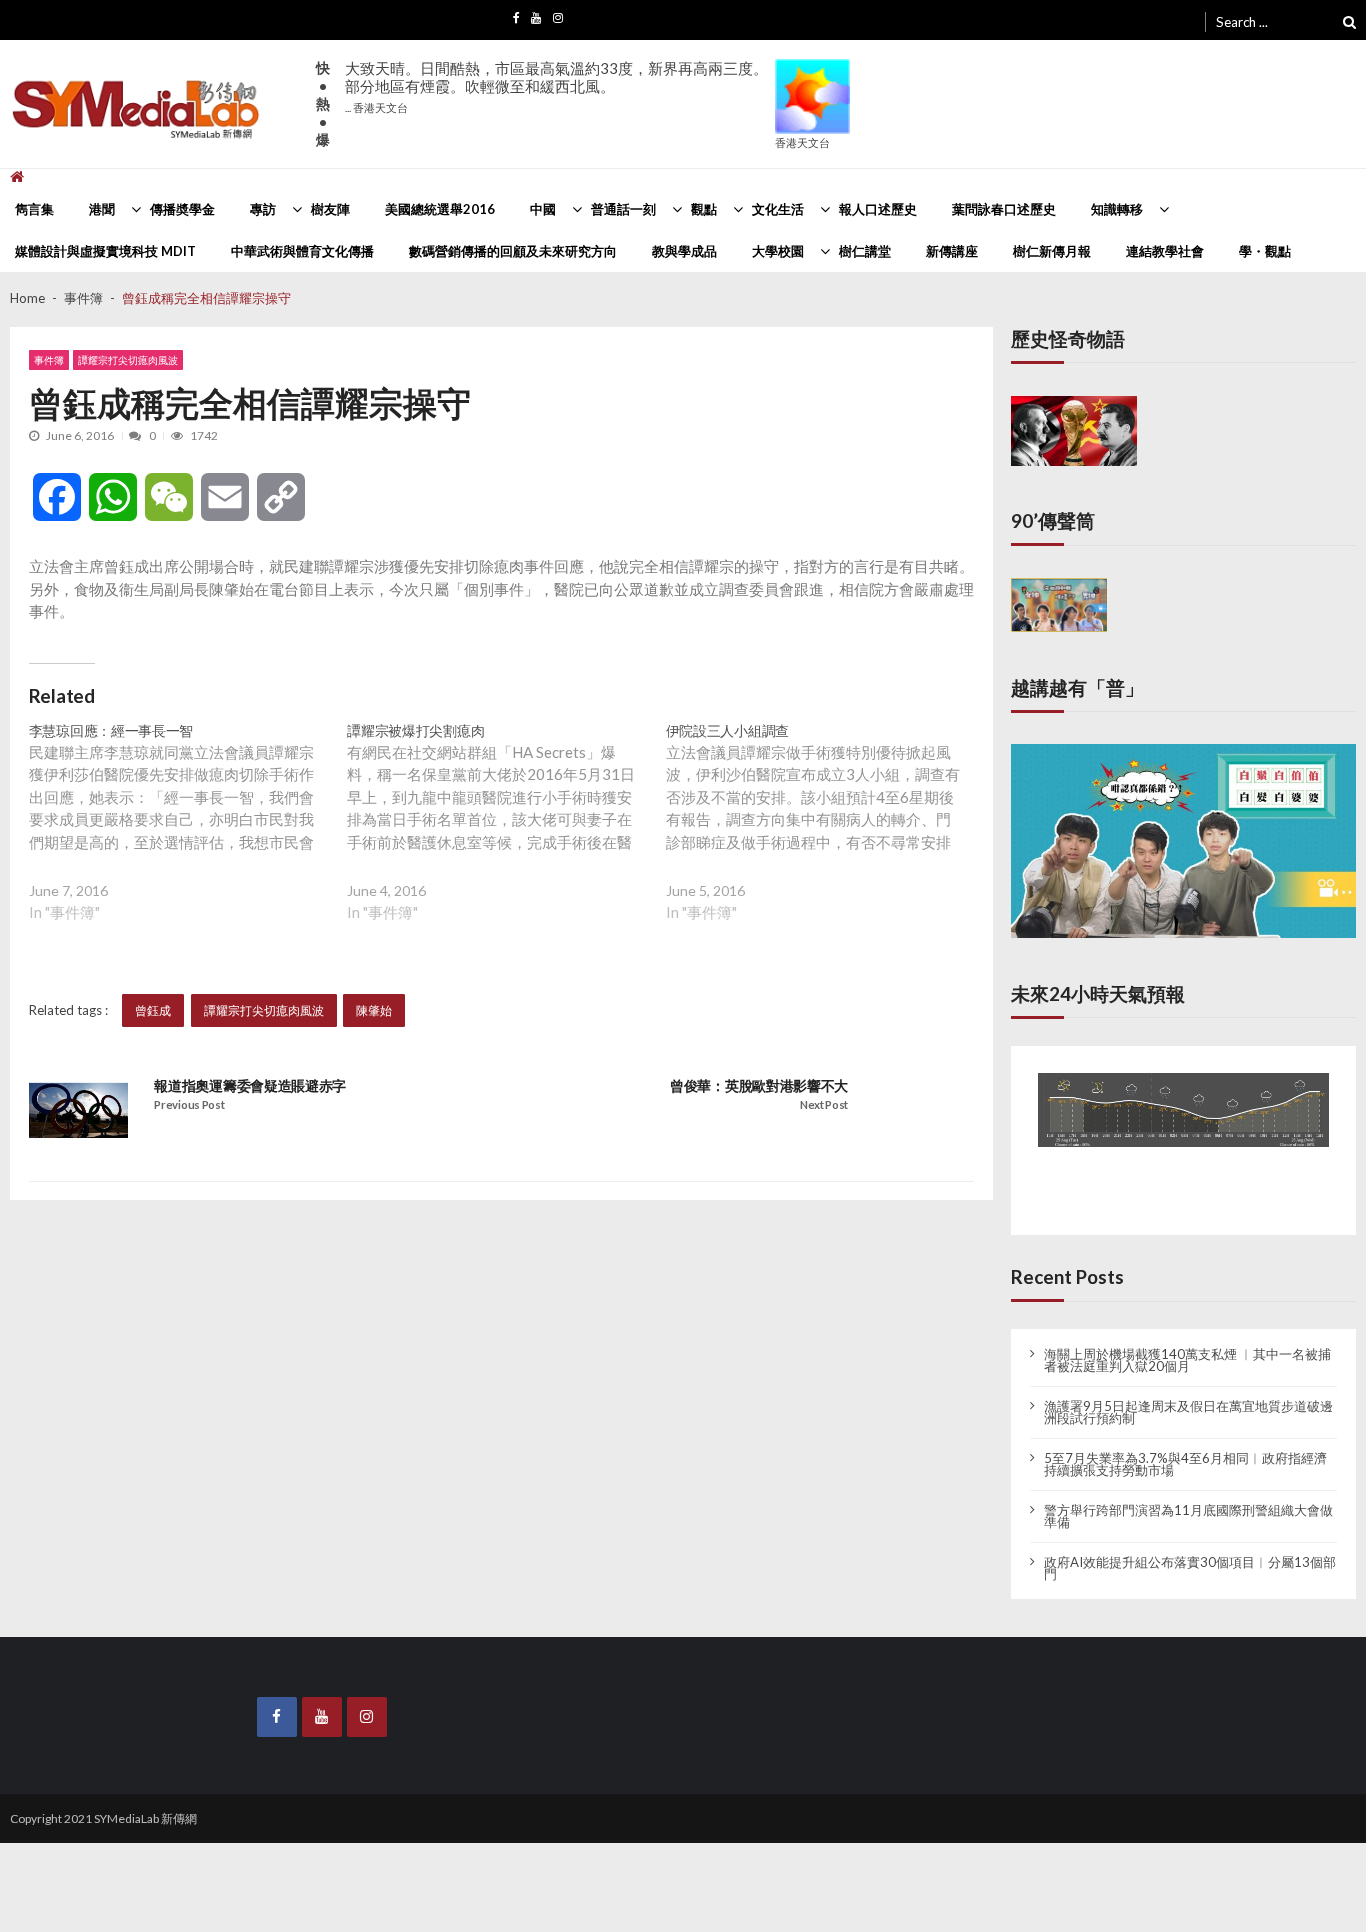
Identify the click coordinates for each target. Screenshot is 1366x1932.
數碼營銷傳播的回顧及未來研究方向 (513, 251)
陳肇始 (374, 1010)
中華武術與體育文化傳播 (302, 251)
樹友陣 (330, 209)
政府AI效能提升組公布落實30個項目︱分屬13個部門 (1190, 1550)
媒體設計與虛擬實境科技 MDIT (105, 251)
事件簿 (49, 360)
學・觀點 (1265, 251)
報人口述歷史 (878, 209)
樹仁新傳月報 (1052, 251)
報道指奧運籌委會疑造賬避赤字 (250, 1086)
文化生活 (778, 209)
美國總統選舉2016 (440, 209)
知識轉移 (1117, 209)
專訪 (263, 209)
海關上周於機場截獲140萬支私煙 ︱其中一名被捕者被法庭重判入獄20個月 (1187, 1342)
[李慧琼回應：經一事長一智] (188, 837)
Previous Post (189, 1105)
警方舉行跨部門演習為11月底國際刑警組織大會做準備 (1188, 1498)
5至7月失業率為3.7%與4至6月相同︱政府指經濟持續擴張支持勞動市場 (1185, 1446)
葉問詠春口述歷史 (1004, 209)
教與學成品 (684, 251)
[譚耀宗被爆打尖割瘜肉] (506, 837)
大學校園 (778, 251)
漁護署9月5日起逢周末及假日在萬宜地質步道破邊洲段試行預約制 (1188, 1394)
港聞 (102, 209)
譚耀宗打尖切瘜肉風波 (128, 360)
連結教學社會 (1165, 251)
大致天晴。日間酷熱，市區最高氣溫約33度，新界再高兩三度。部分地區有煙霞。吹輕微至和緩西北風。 (556, 86)
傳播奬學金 (182, 209)
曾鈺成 (153, 1010)
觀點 (704, 209)
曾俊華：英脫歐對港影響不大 (759, 1086)
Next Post (824, 1105)
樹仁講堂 (865, 251)
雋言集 (34, 209)
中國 (543, 209)
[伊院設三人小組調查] (825, 837)
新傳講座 (952, 251)
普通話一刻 (623, 209)
